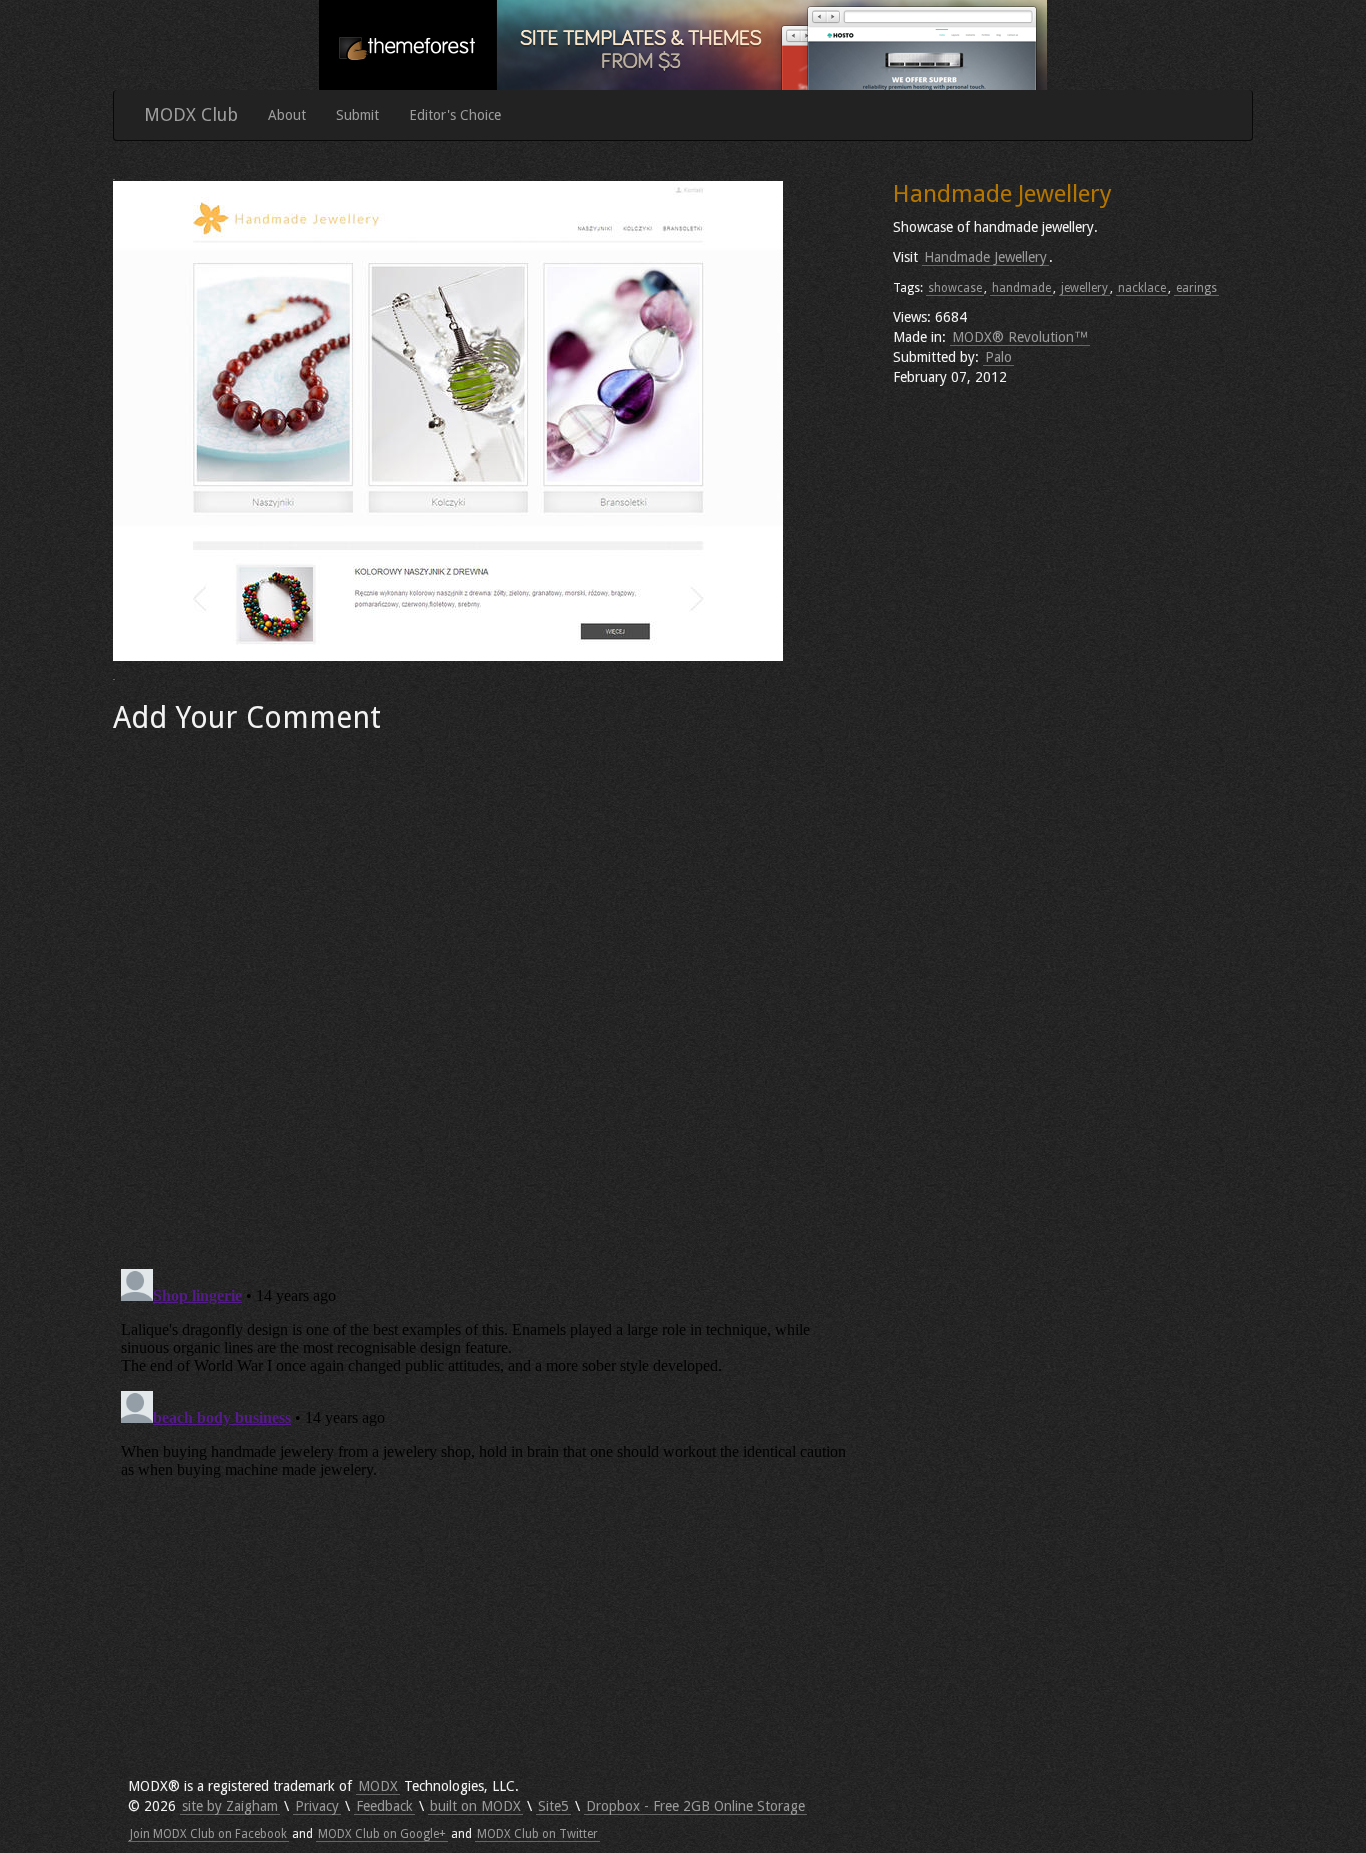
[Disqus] (488, 994)
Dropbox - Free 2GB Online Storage (695, 1806)
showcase (955, 288)
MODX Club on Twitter (537, 1834)
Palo (998, 357)
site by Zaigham (230, 1806)
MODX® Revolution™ (1020, 337)
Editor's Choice (455, 115)
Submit (357, 115)
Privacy (317, 1806)
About (287, 115)
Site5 (553, 1806)
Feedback (384, 1806)
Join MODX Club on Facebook (208, 1834)
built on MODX (475, 1806)
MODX (378, 1786)
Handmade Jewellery (985, 257)
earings (1196, 288)
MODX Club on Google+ (382, 1834)
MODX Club (191, 114)
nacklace (1142, 288)
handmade (1021, 288)
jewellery (1084, 288)
